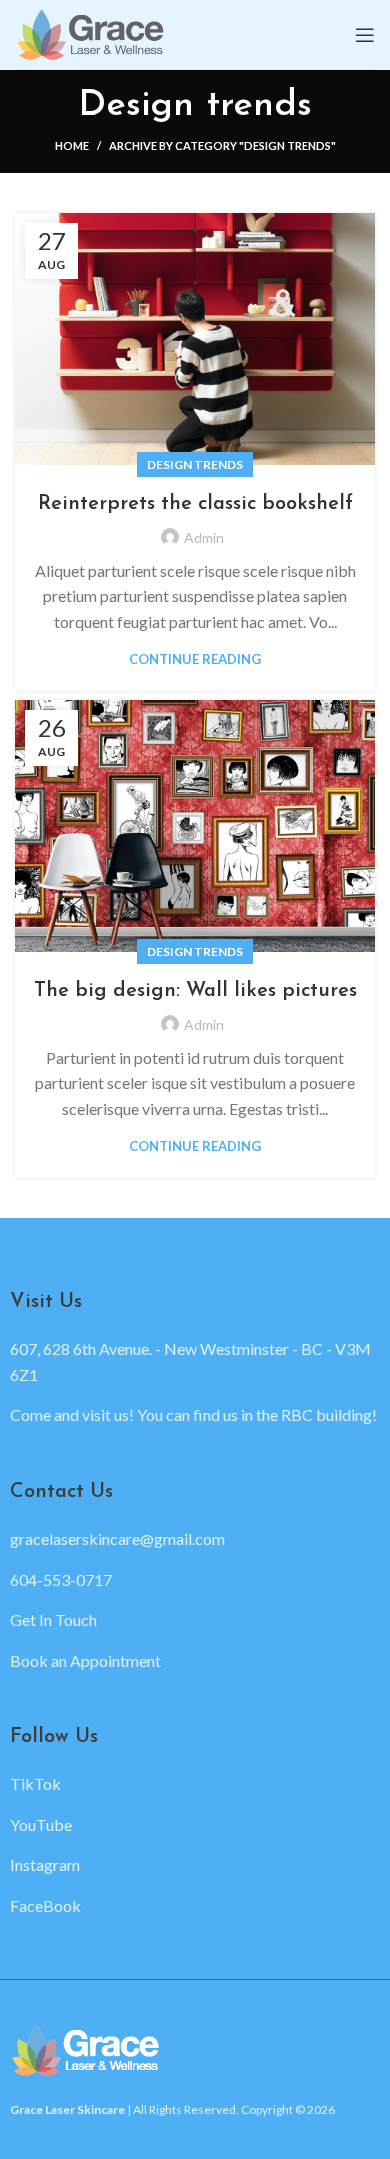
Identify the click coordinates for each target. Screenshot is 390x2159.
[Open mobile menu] (365, 35)
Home (72, 145)
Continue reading (195, 659)
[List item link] (195, 1539)
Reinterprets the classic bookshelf (195, 504)
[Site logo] (91, 32)
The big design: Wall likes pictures (195, 991)
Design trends (195, 464)
